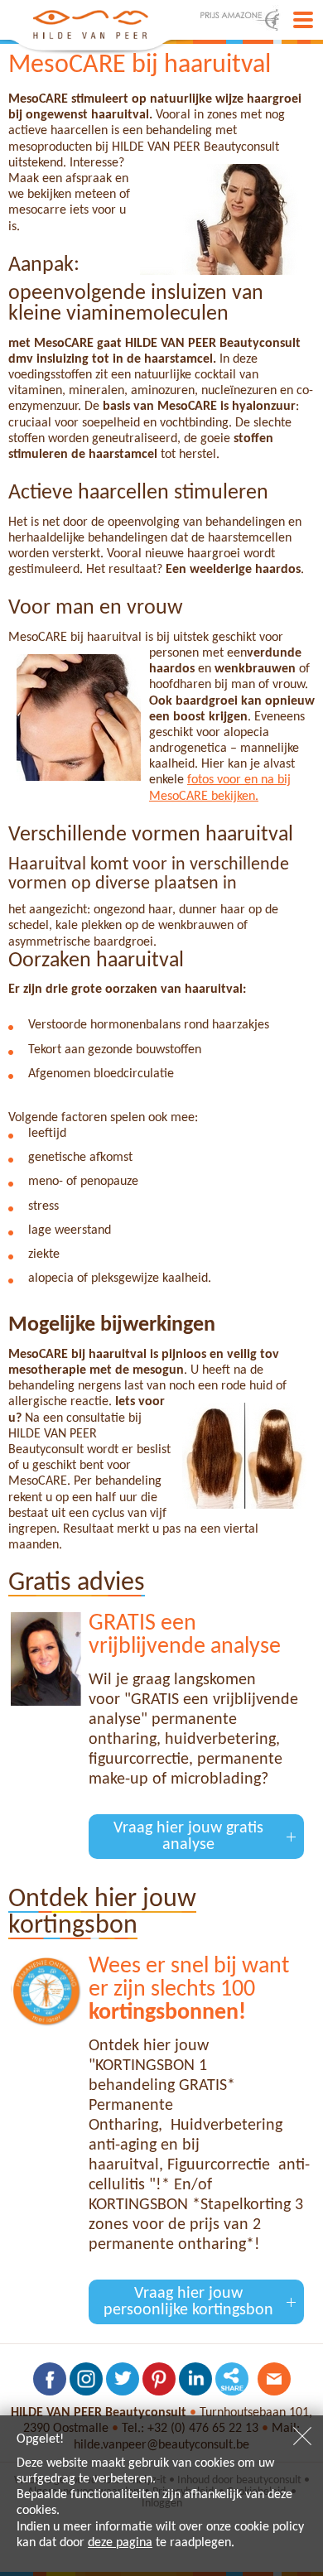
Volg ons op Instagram (86, 2379)
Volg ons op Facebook (50, 2379)
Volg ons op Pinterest (159, 2379)
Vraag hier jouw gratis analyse (188, 1837)
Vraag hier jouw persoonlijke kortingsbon (188, 2302)
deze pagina (120, 2543)
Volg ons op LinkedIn (195, 2379)
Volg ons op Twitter (123, 2379)
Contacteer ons (274, 2379)
